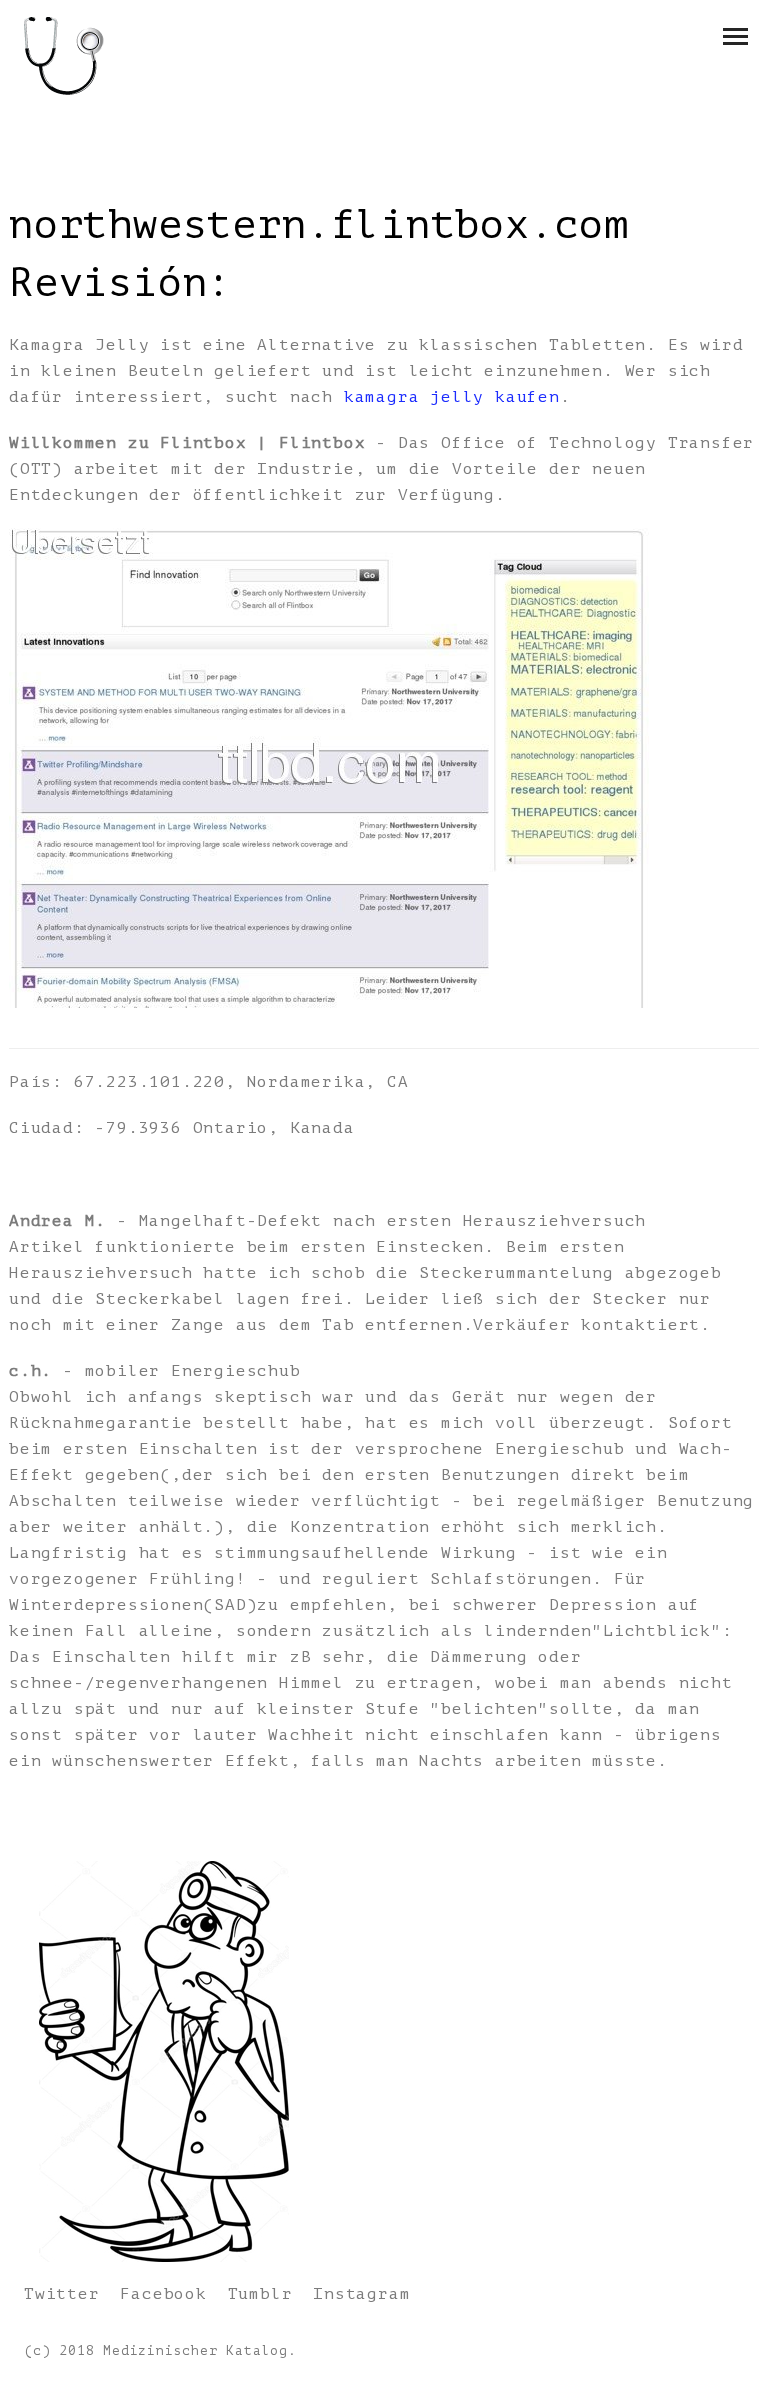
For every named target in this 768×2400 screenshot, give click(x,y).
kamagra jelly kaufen (452, 397)
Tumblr (260, 2294)
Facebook (163, 2294)
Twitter (62, 2294)
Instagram (361, 2294)
